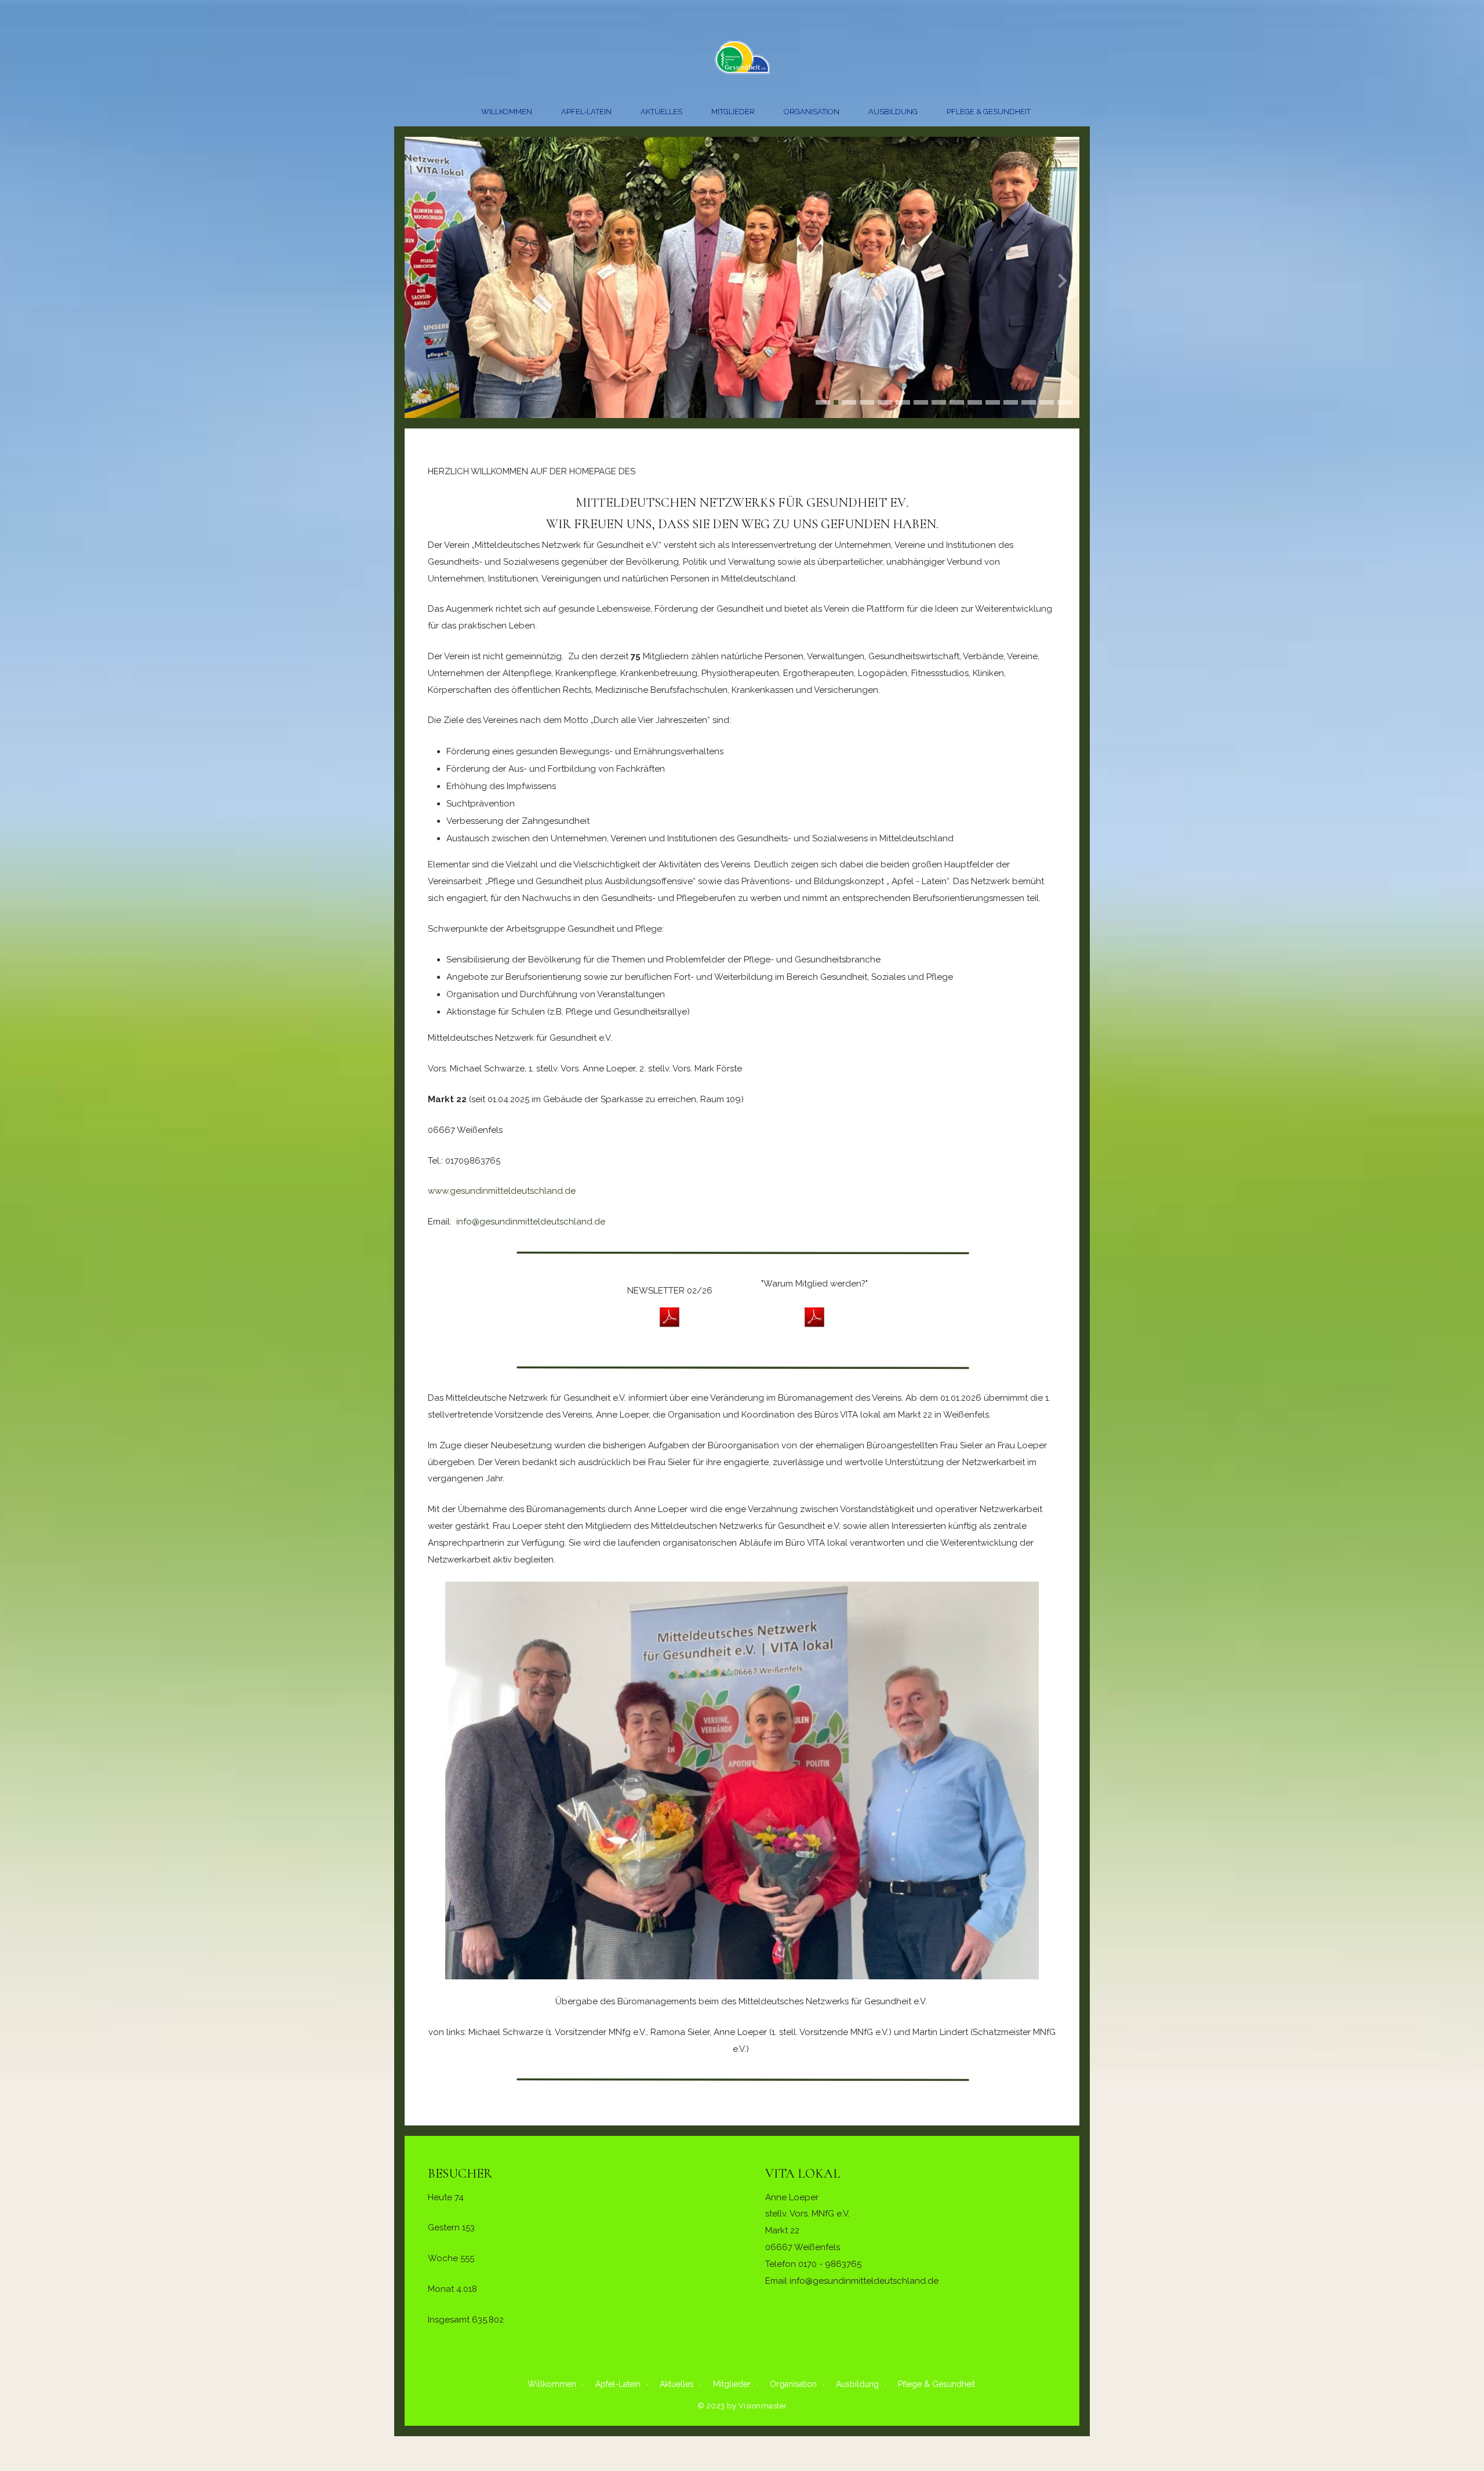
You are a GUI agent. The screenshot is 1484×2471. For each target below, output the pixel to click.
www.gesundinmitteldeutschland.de (502, 1191)
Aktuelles (661, 112)
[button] (823, 402)
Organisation (812, 112)
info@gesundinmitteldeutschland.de (531, 1222)
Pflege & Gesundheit (989, 112)
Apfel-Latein (586, 112)
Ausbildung (893, 112)
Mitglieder (733, 112)
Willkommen (507, 112)
